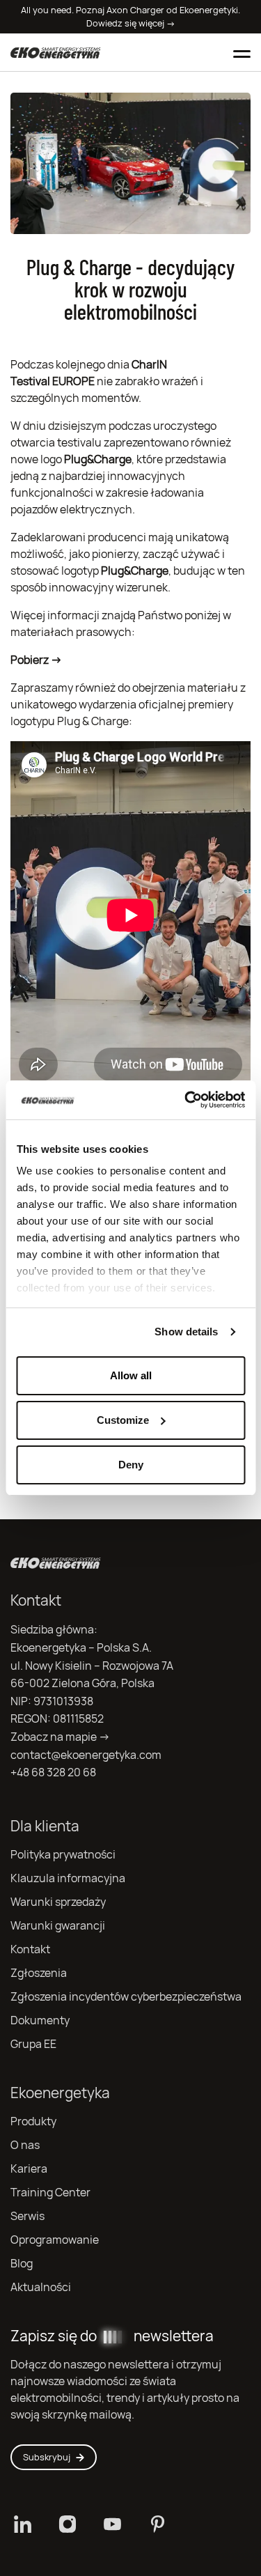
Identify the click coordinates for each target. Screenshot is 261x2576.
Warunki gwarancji (58, 1926)
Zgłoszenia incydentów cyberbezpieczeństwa (126, 1997)
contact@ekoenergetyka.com (86, 1755)
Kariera (29, 2169)
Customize (123, 1420)
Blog (22, 2264)
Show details (186, 1332)
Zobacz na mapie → (60, 1737)
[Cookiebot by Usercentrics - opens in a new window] (186, 1100)
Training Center (50, 2193)
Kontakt (30, 1949)
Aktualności (41, 2287)
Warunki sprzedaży (58, 1902)
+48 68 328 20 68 (53, 1772)
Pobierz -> (36, 660)
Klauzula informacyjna (68, 1878)
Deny (131, 1465)
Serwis (27, 2216)
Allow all (131, 1375)
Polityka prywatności (63, 1855)
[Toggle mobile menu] (242, 52)
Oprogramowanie (55, 2240)
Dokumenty (40, 2020)
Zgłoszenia (39, 1973)
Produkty (33, 2121)
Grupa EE (33, 2044)
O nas (25, 2145)
